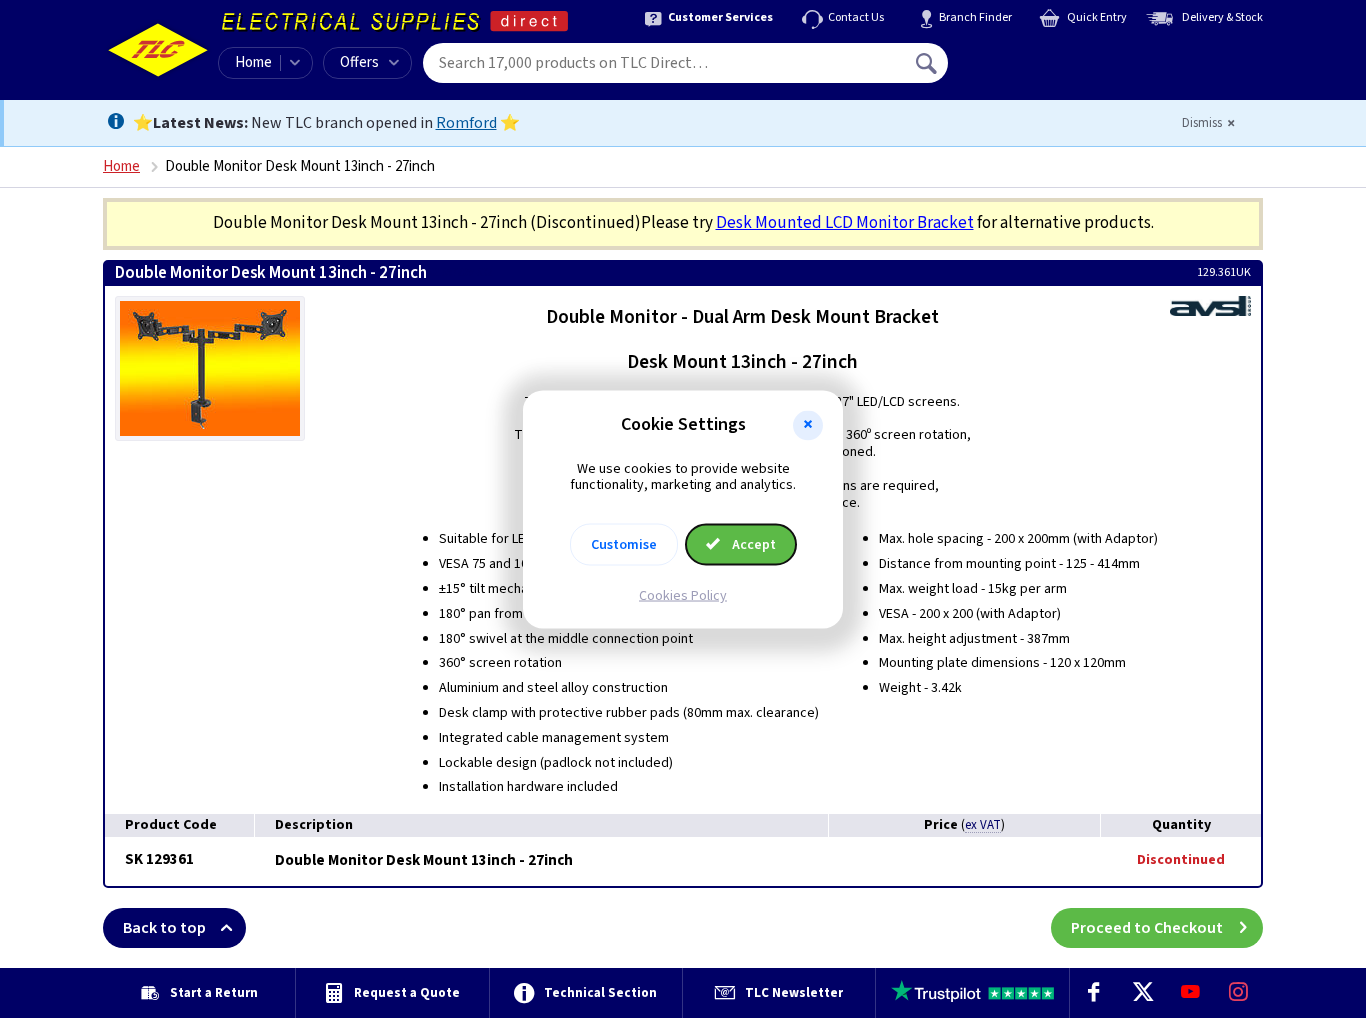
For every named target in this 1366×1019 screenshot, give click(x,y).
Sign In (1054, 56)
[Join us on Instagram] (1239, 993)
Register (1039, 70)
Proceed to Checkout (1147, 928)
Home (253, 62)
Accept (752, 545)
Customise (624, 545)
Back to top (164, 928)
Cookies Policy (683, 596)
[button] (808, 425)
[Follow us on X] (1142, 993)
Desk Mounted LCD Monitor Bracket (845, 223)
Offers (359, 62)
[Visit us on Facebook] (1094, 993)
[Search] (928, 63)
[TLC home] (158, 50)
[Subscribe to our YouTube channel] (1190, 993)
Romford (466, 123)
